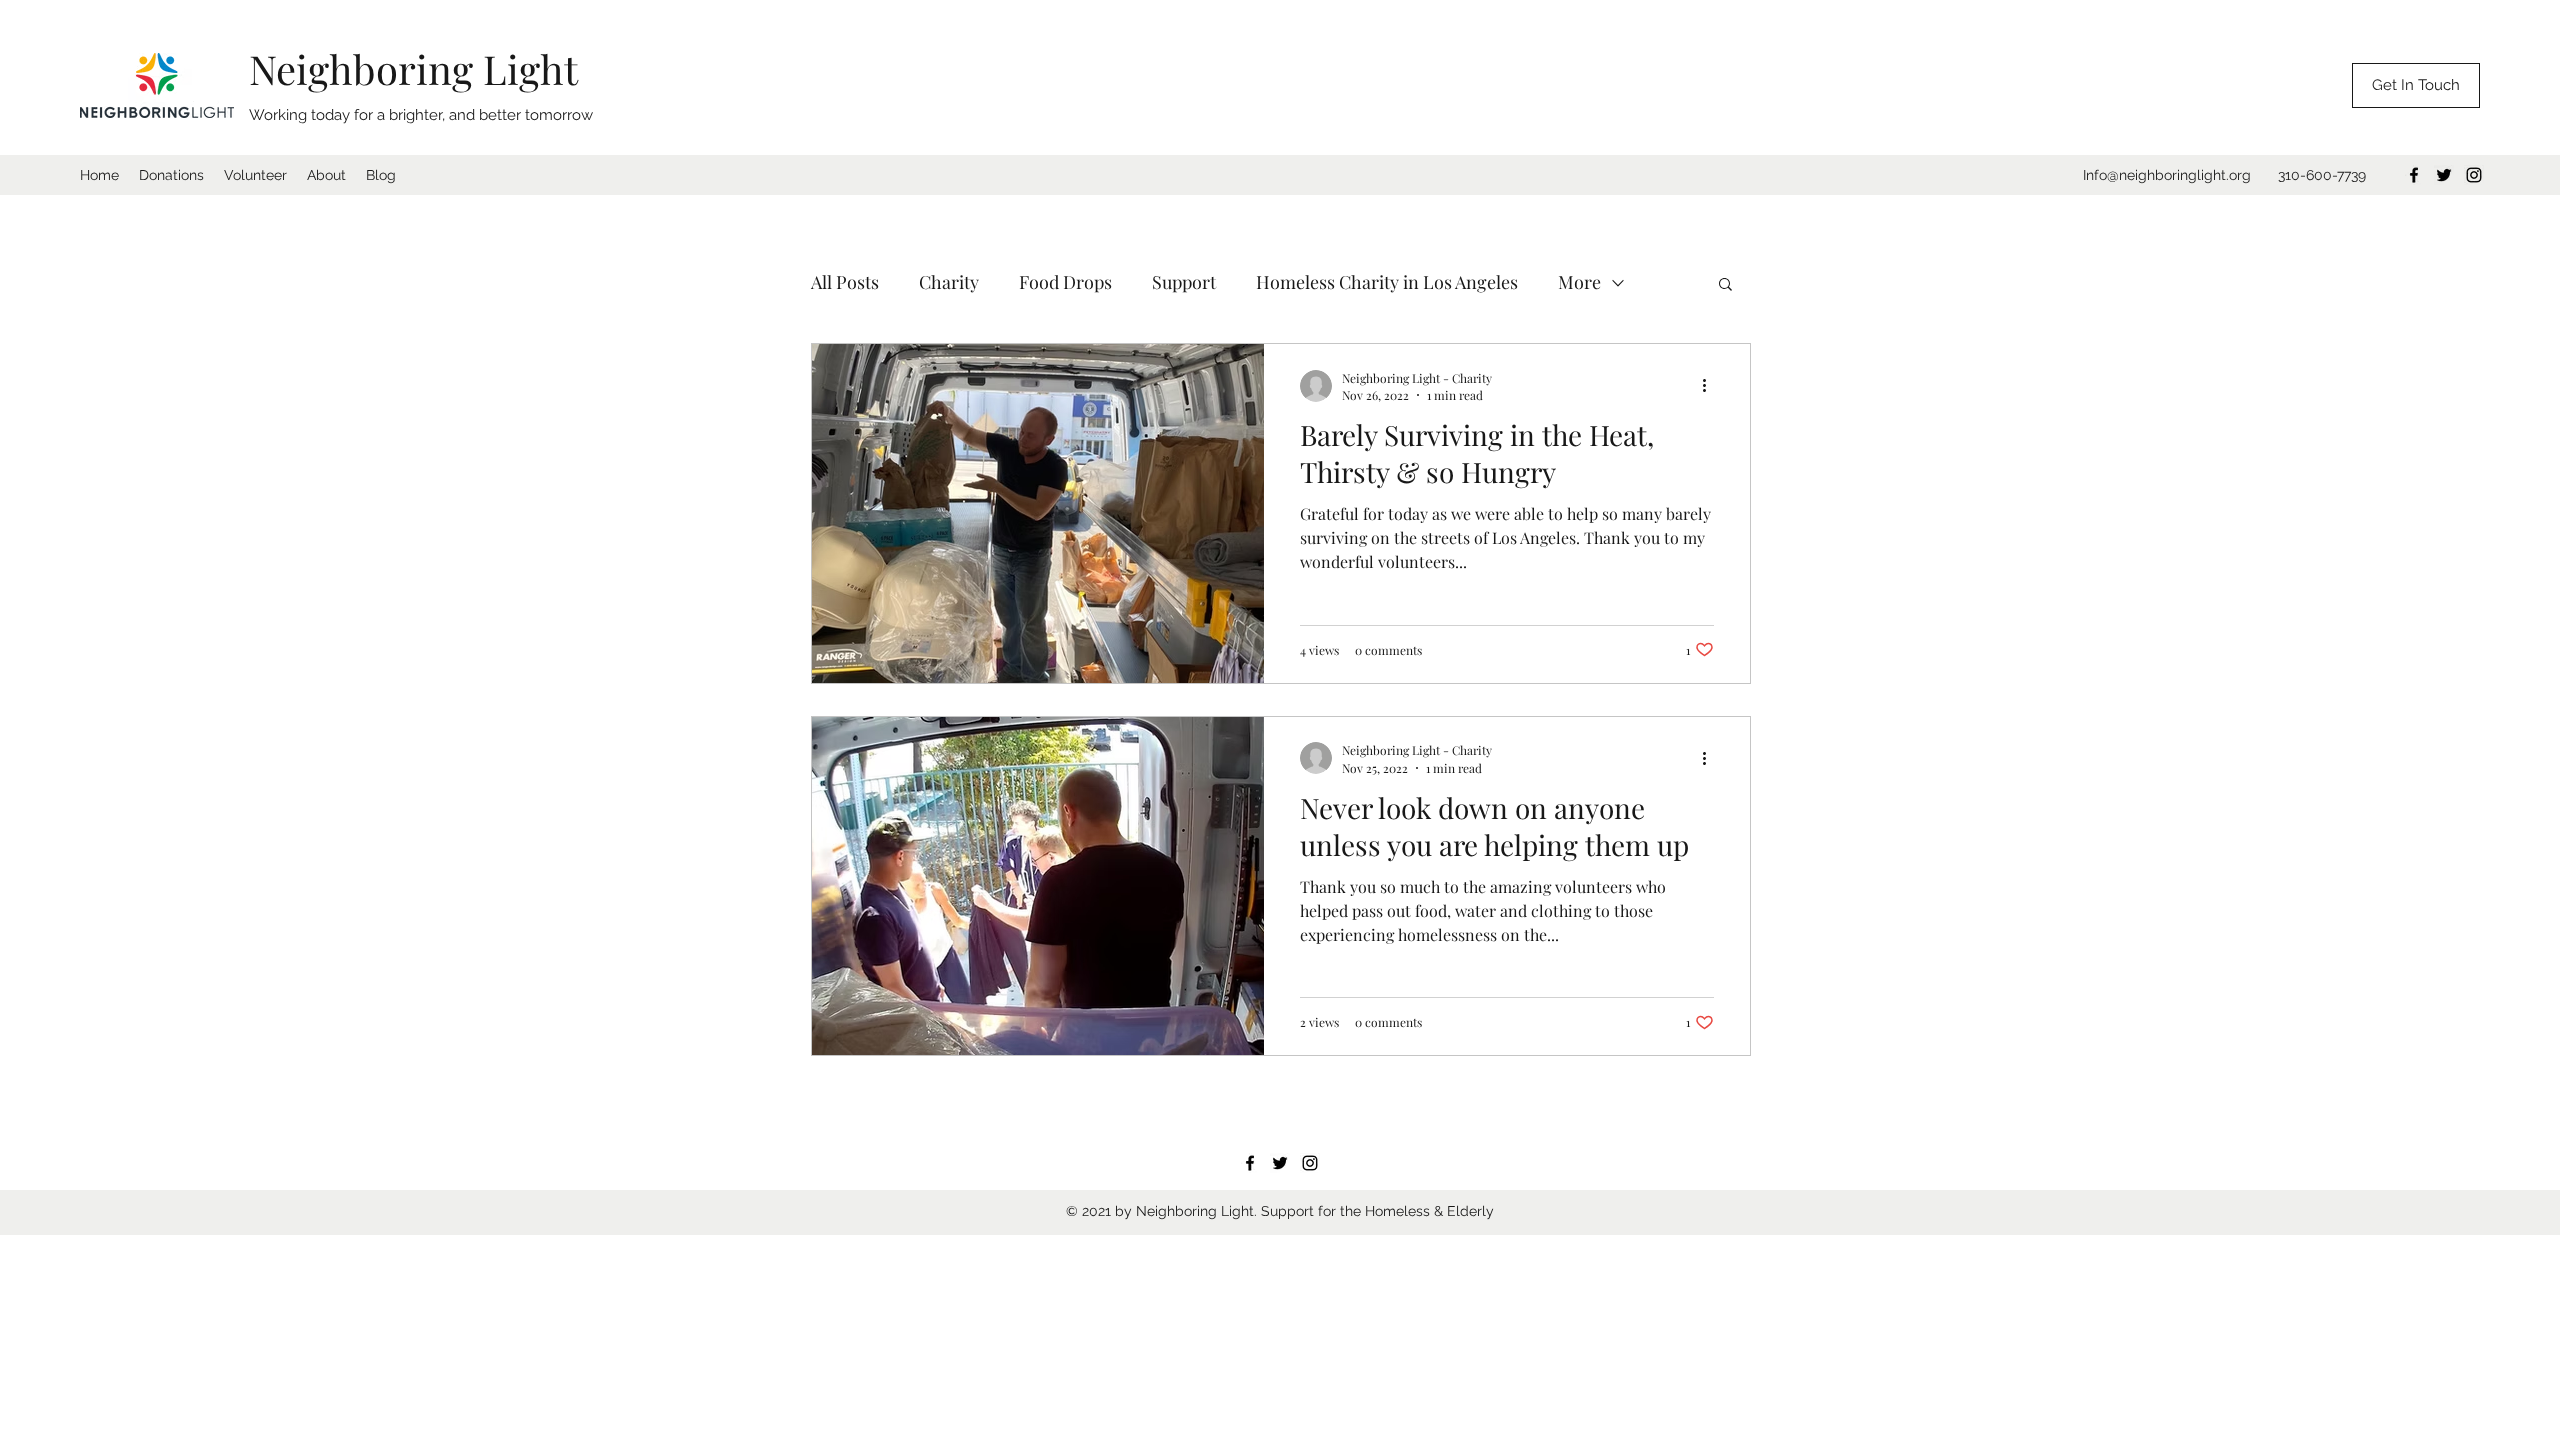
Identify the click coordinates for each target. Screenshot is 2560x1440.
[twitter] (2444, 175)
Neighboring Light (413, 68)
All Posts (845, 282)
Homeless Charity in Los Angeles (1387, 282)
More (1579, 282)
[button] (1725, 285)
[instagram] (2474, 175)
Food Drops (1065, 282)
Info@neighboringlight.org (2167, 175)
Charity (949, 282)
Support (1184, 282)
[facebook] (2414, 175)
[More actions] (1711, 386)
